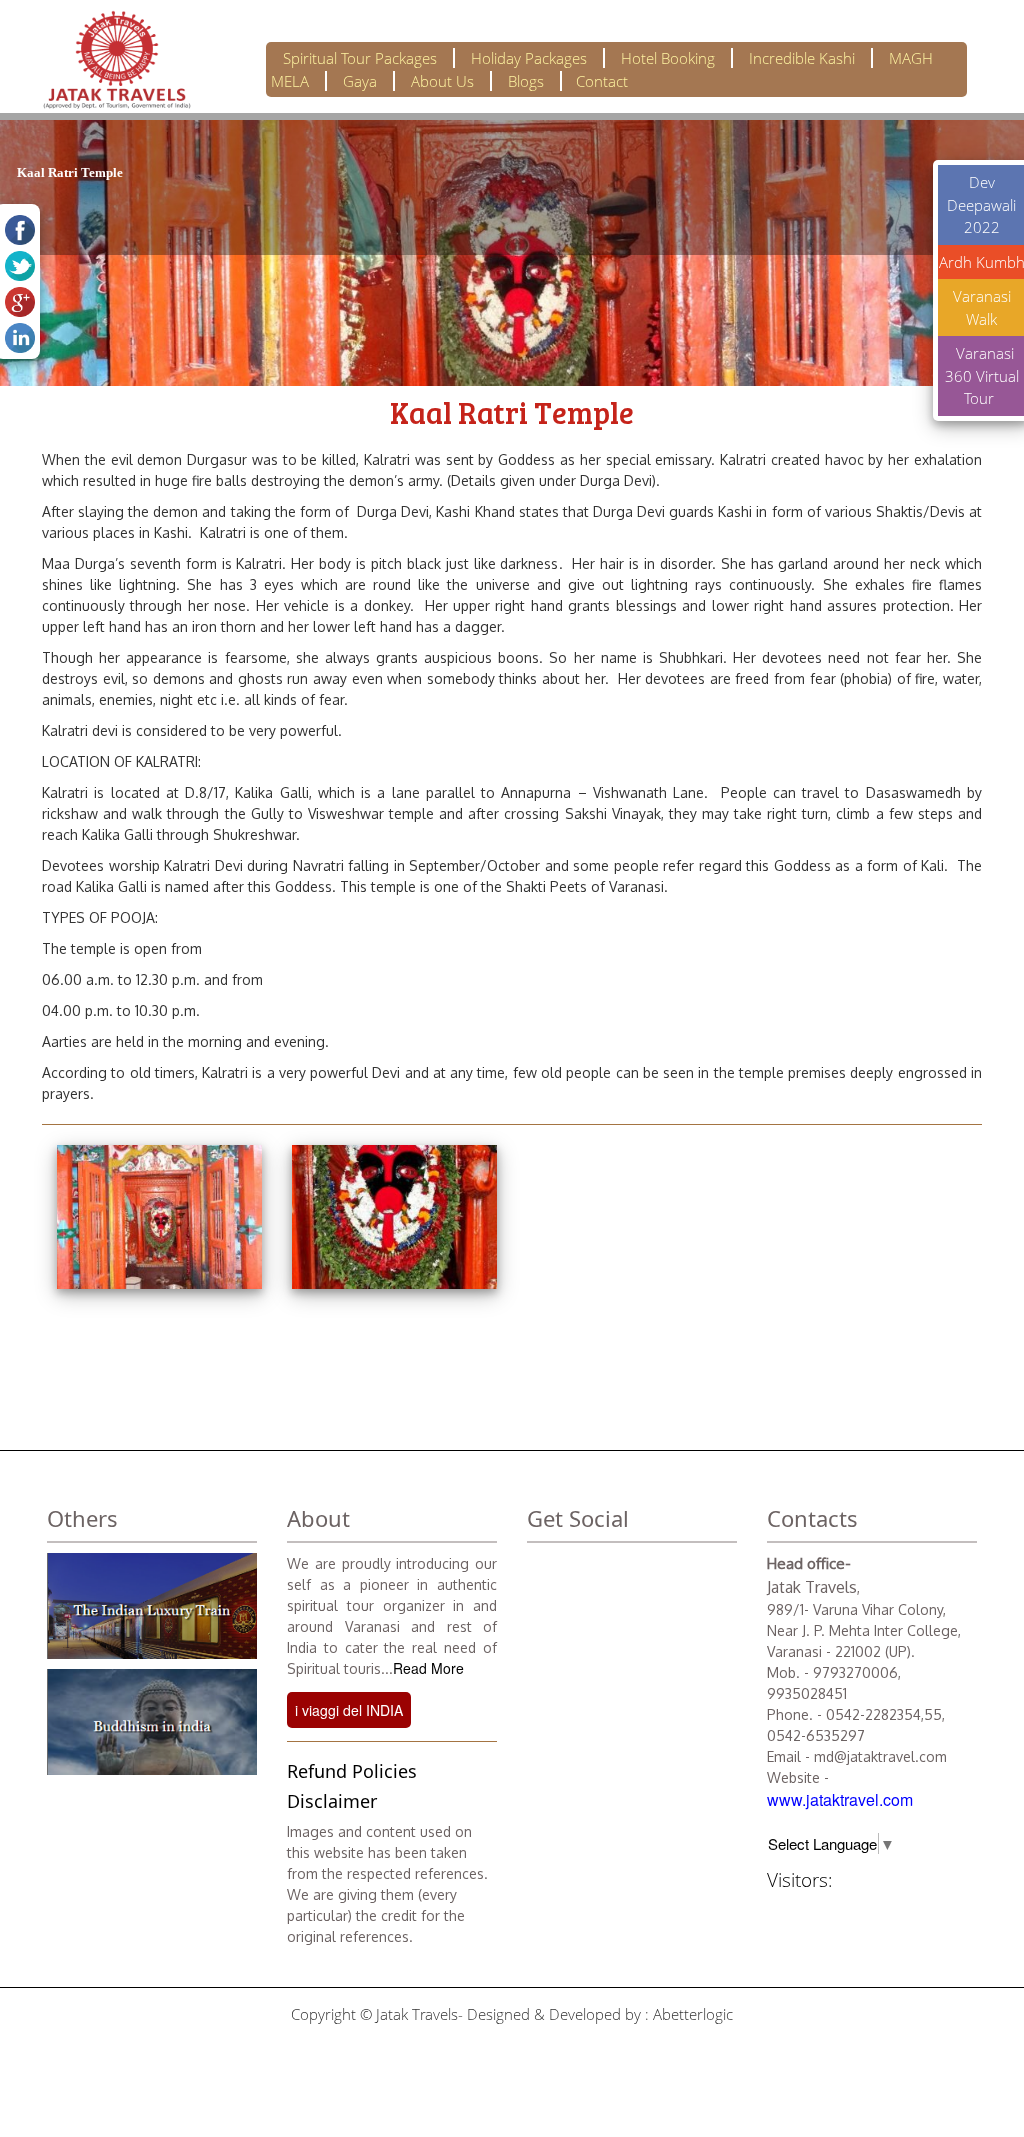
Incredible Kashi (802, 58)
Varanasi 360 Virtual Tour (982, 375)
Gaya (360, 81)
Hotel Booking (668, 58)
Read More (428, 1668)
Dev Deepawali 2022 (981, 204)
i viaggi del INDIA (349, 1710)
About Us (442, 81)
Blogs (526, 81)
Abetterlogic (693, 2014)
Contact (602, 81)
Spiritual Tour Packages (360, 58)
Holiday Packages (529, 58)
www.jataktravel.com (840, 1799)
